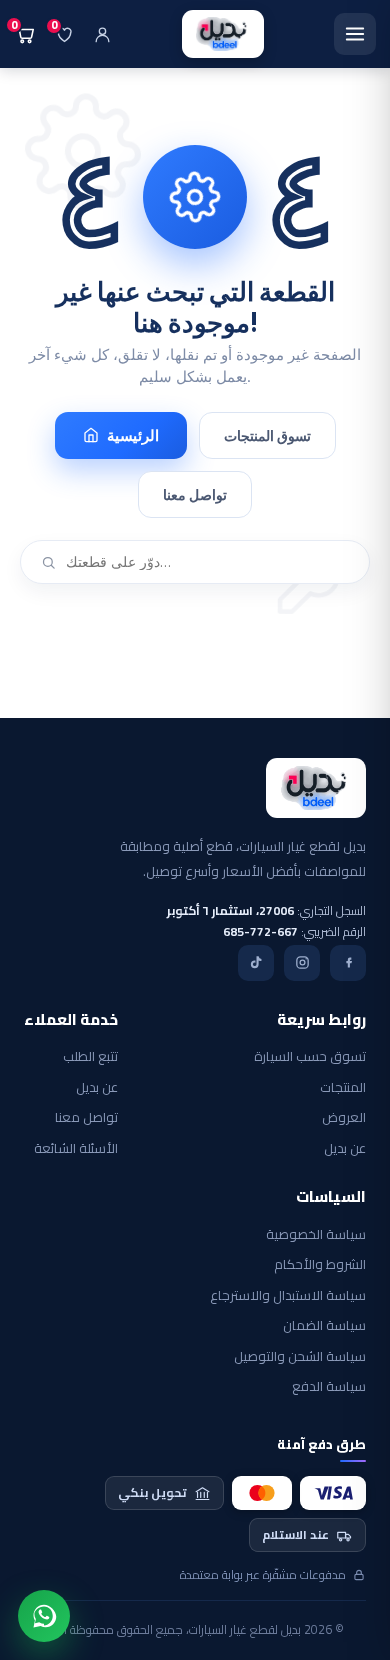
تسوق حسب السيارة (310, 1057)
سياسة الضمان (324, 1326)
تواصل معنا (195, 494)
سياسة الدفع (329, 1387)
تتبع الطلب (90, 1057)
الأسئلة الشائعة (76, 1149)
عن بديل (345, 1149)
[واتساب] (44, 1616)
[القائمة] (355, 34)
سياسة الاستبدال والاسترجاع (288, 1296)
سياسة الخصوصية (316, 1235)
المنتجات (343, 1088)
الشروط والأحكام (320, 1265)
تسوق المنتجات (267, 435)
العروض (344, 1118)
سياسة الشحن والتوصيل (300, 1357)
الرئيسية (133, 435)
